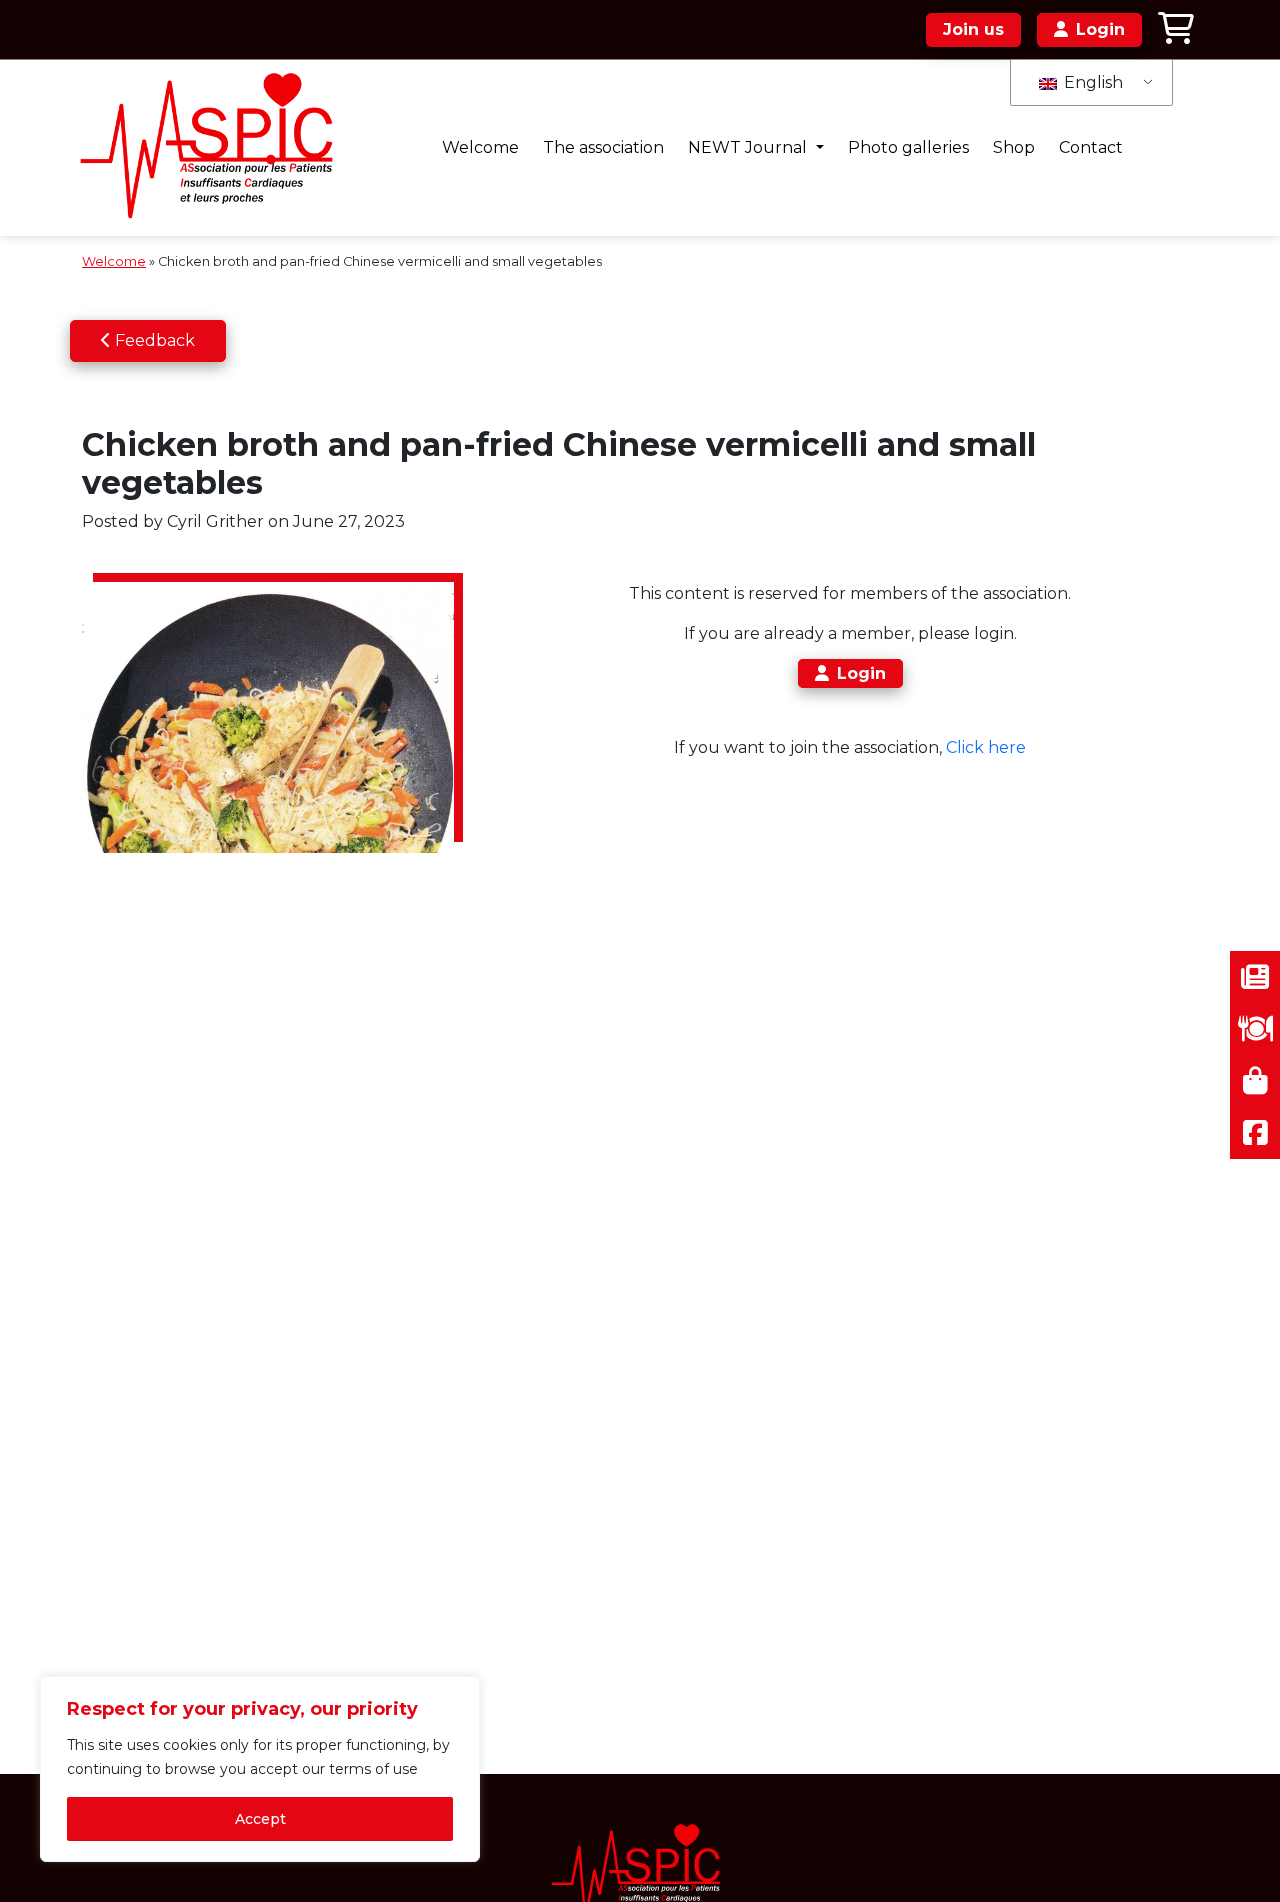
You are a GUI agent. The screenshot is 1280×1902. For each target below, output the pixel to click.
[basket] (1176, 29)
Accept (260, 1819)
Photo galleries (908, 147)
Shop (1014, 147)
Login (861, 673)
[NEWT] (212, 148)
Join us (973, 29)
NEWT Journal (749, 147)
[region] (260, 1769)
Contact (1091, 147)
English (1091, 82)
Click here (986, 747)
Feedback (153, 340)
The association (603, 147)
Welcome (480, 147)
